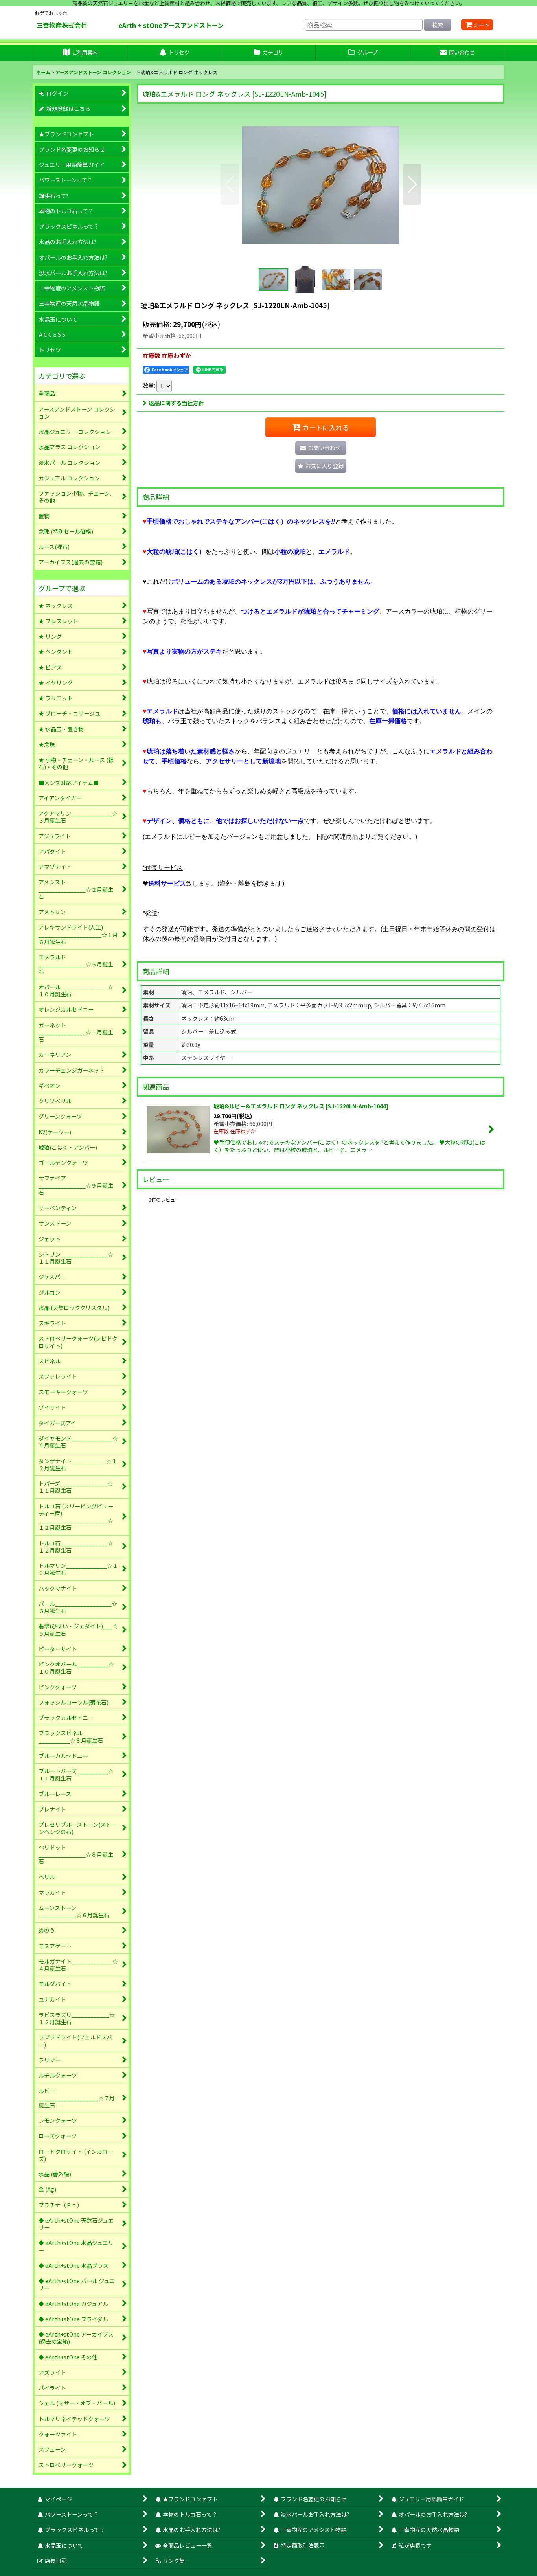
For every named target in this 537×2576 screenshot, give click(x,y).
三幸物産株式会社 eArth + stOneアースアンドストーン (145, 25)
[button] (230, 184)
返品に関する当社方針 (176, 403)
